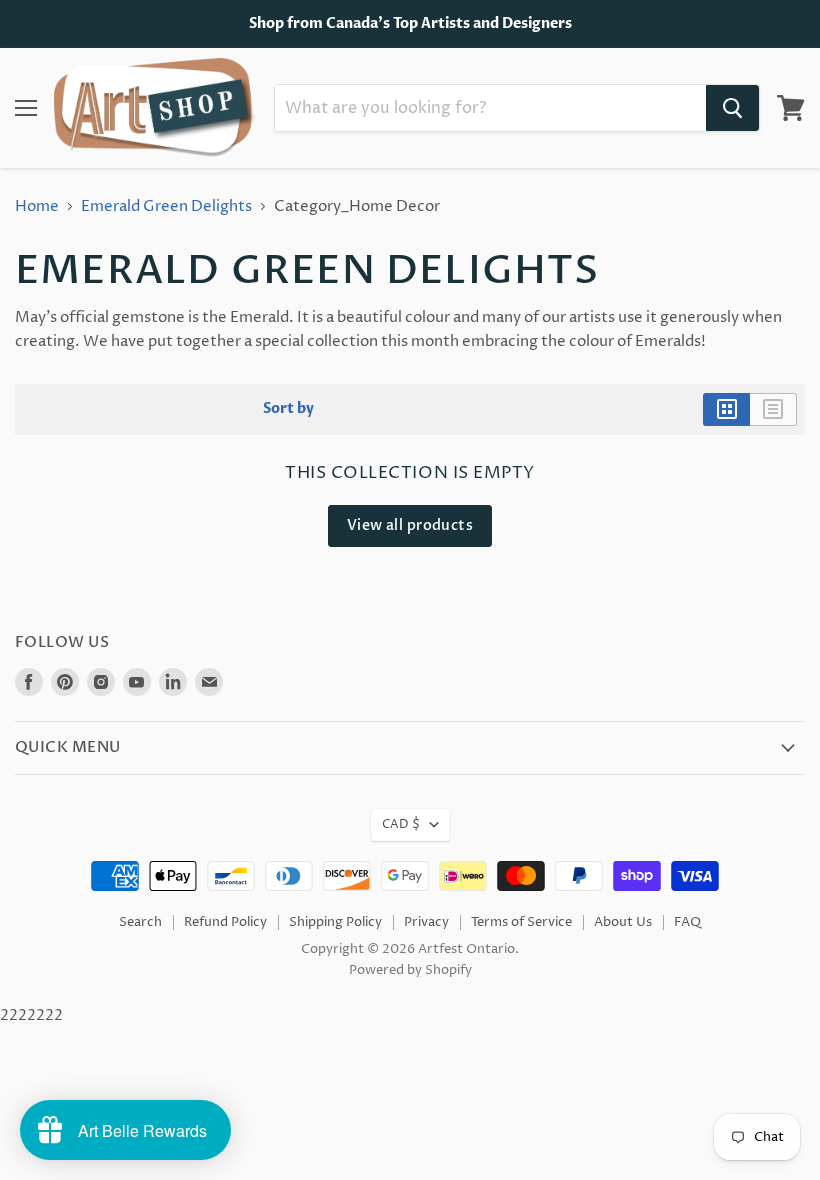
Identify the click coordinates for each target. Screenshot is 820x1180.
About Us (623, 922)
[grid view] (726, 409)
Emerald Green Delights (166, 206)
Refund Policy (225, 922)
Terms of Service (521, 922)
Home (37, 206)
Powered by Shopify (410, 970)
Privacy (426, 922)
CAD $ (401, 824)
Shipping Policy (335, 922)
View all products (410, 525)
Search (140, 922)
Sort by (288, 409)
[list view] (773, 409)
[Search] (732, 108)
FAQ (687, 922)
